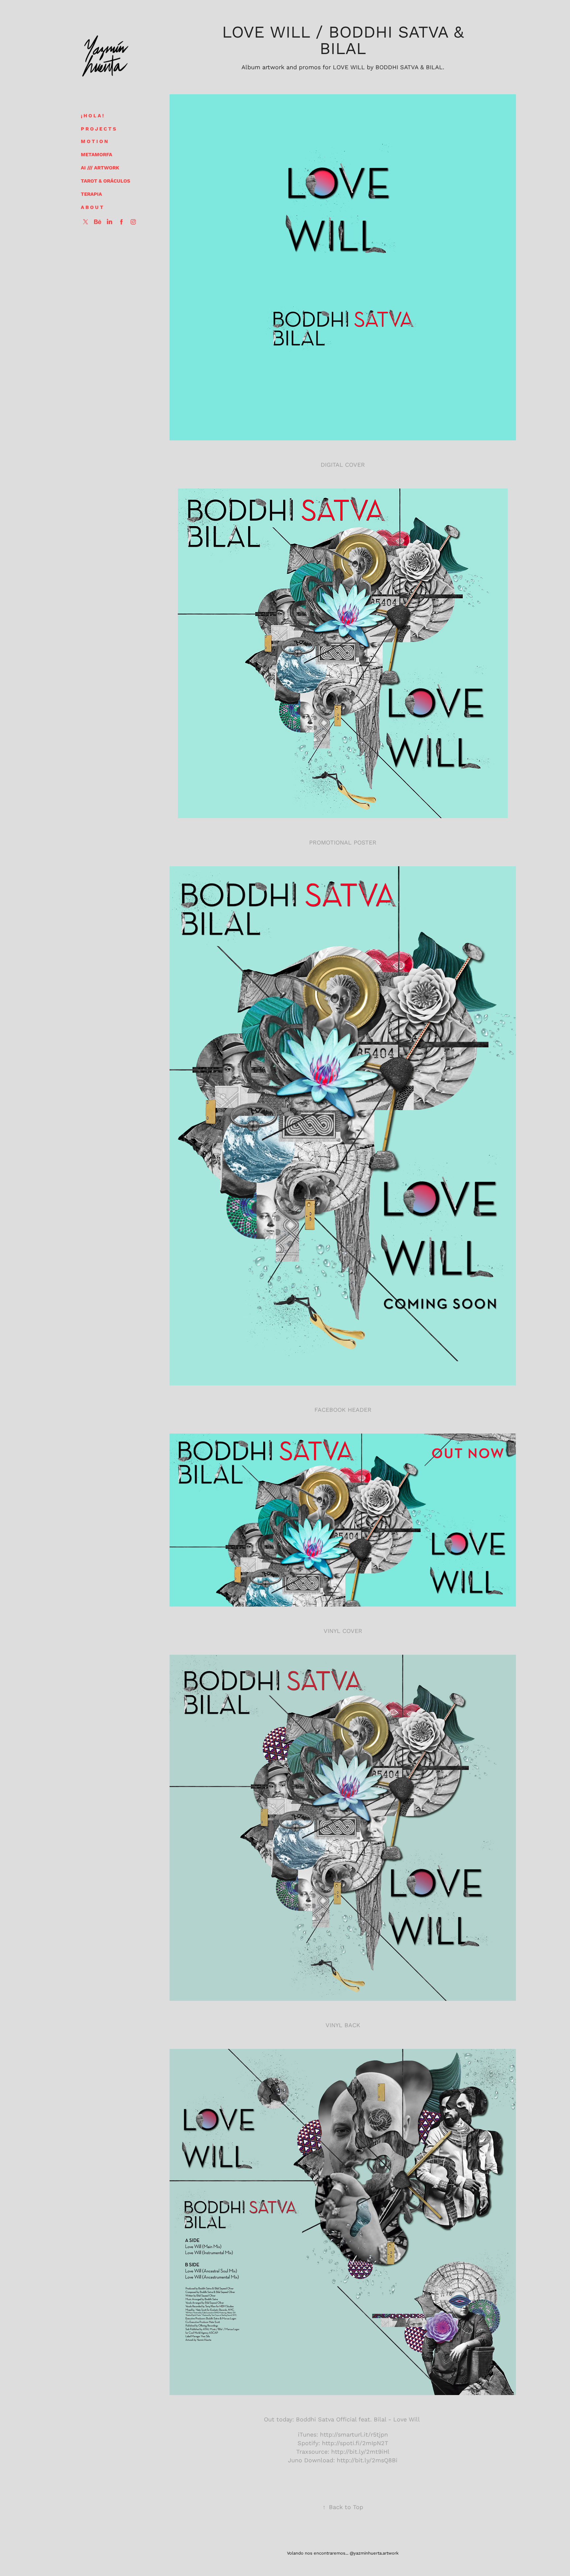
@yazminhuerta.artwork (374, 2553)
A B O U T (92, 207)
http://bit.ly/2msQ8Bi (367, 2460)
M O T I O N (94, 141)
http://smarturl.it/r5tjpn (354, 2434)
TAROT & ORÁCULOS (106, 181)
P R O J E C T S (98, 129)
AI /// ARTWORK (100, 167)
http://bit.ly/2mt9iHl (360, 2451)
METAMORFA (96, 154)
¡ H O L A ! (92, 115)
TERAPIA (91, 194)
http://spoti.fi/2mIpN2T (355, 2443)
